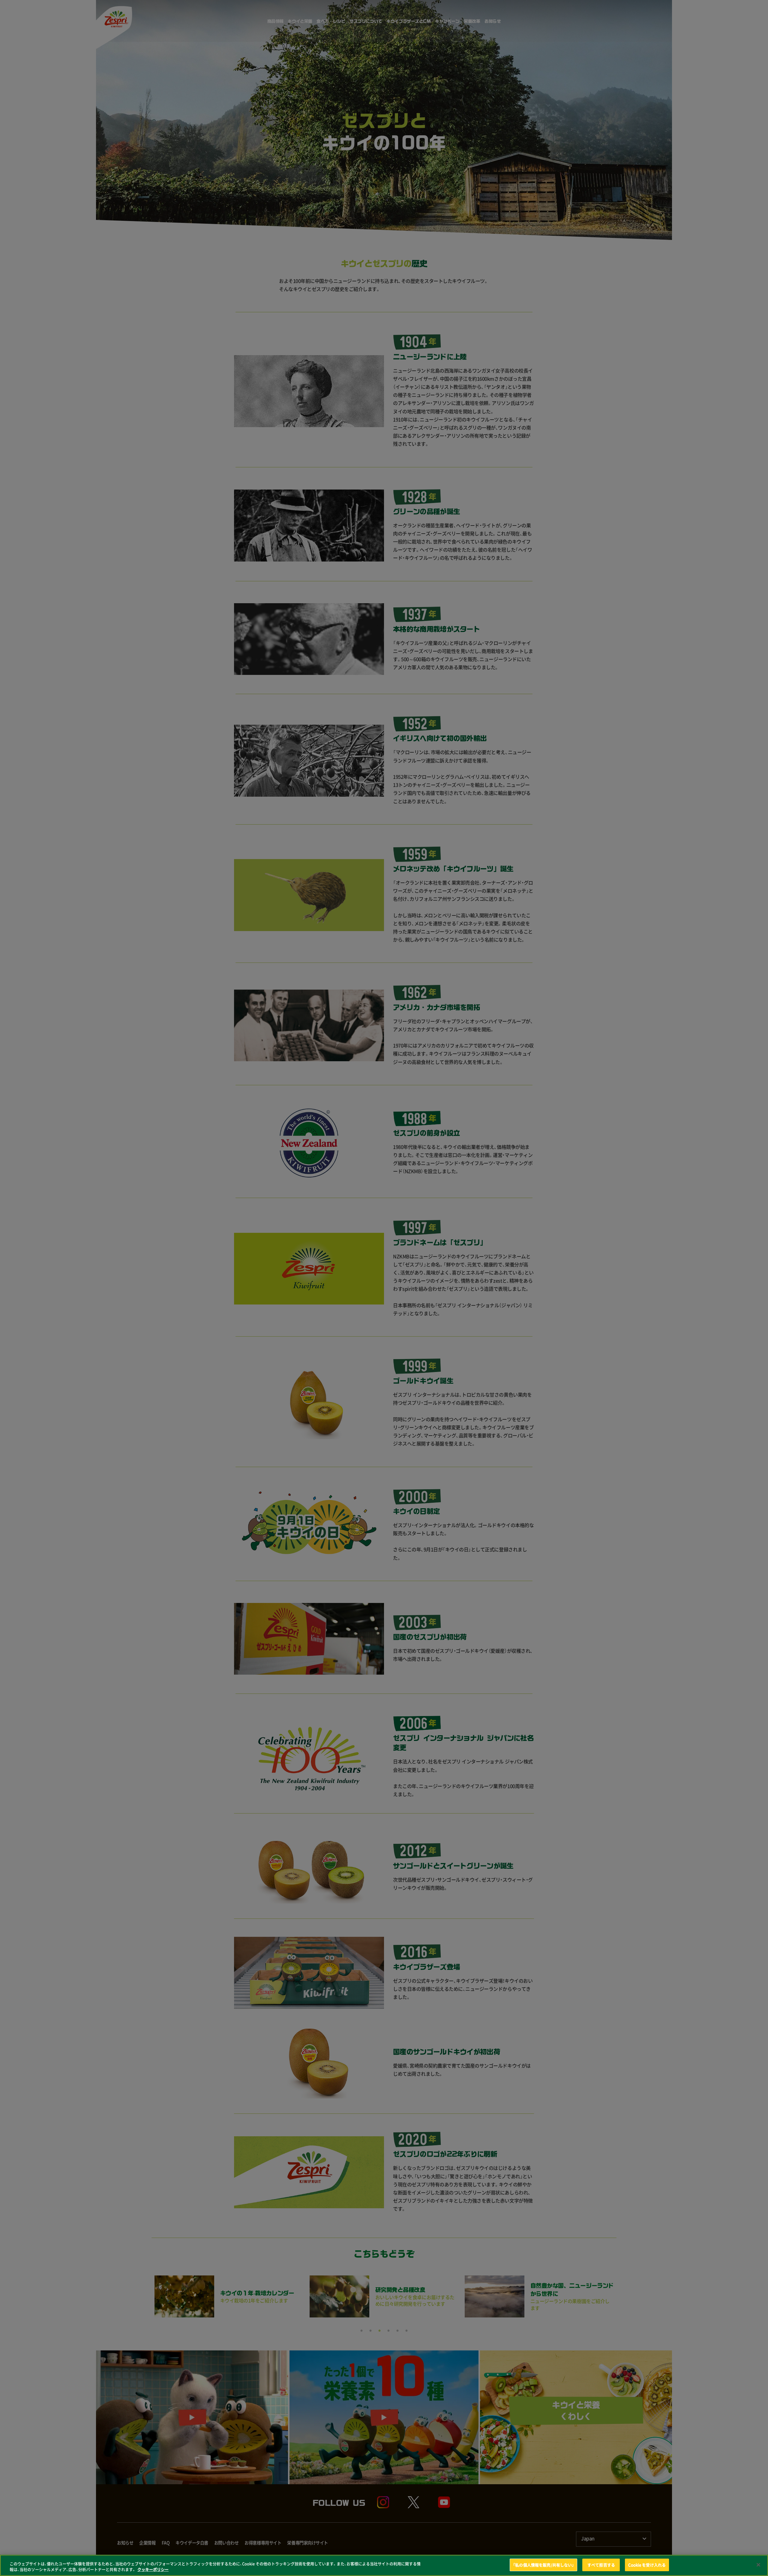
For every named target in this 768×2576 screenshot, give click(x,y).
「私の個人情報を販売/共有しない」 (543, 2565)
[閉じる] (758, 2565)
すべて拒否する (601, 2565)
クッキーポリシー (153, 2570)
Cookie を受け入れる (647, 2565)
